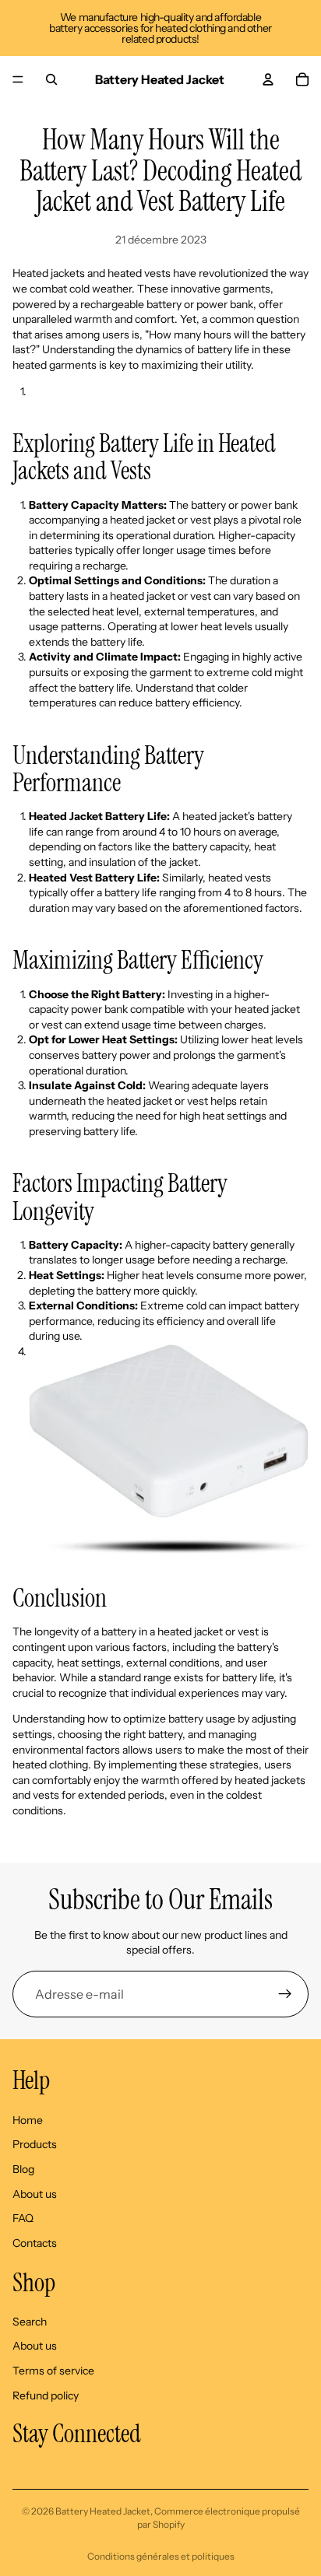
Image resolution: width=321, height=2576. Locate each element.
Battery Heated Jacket (103, 2511)
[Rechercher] (51, 79)
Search (30, 2322)
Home (28, 2120)
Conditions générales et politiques (161, 2556)
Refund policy (46, 2395)
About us (35, 2193)
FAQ (23, 2218)
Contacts (35, 2243)
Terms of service (53, 2371)
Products (35, 2144)
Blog (23, 2169)
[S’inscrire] (285, 1994)
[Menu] (18, 79)
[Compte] (268, 79)
